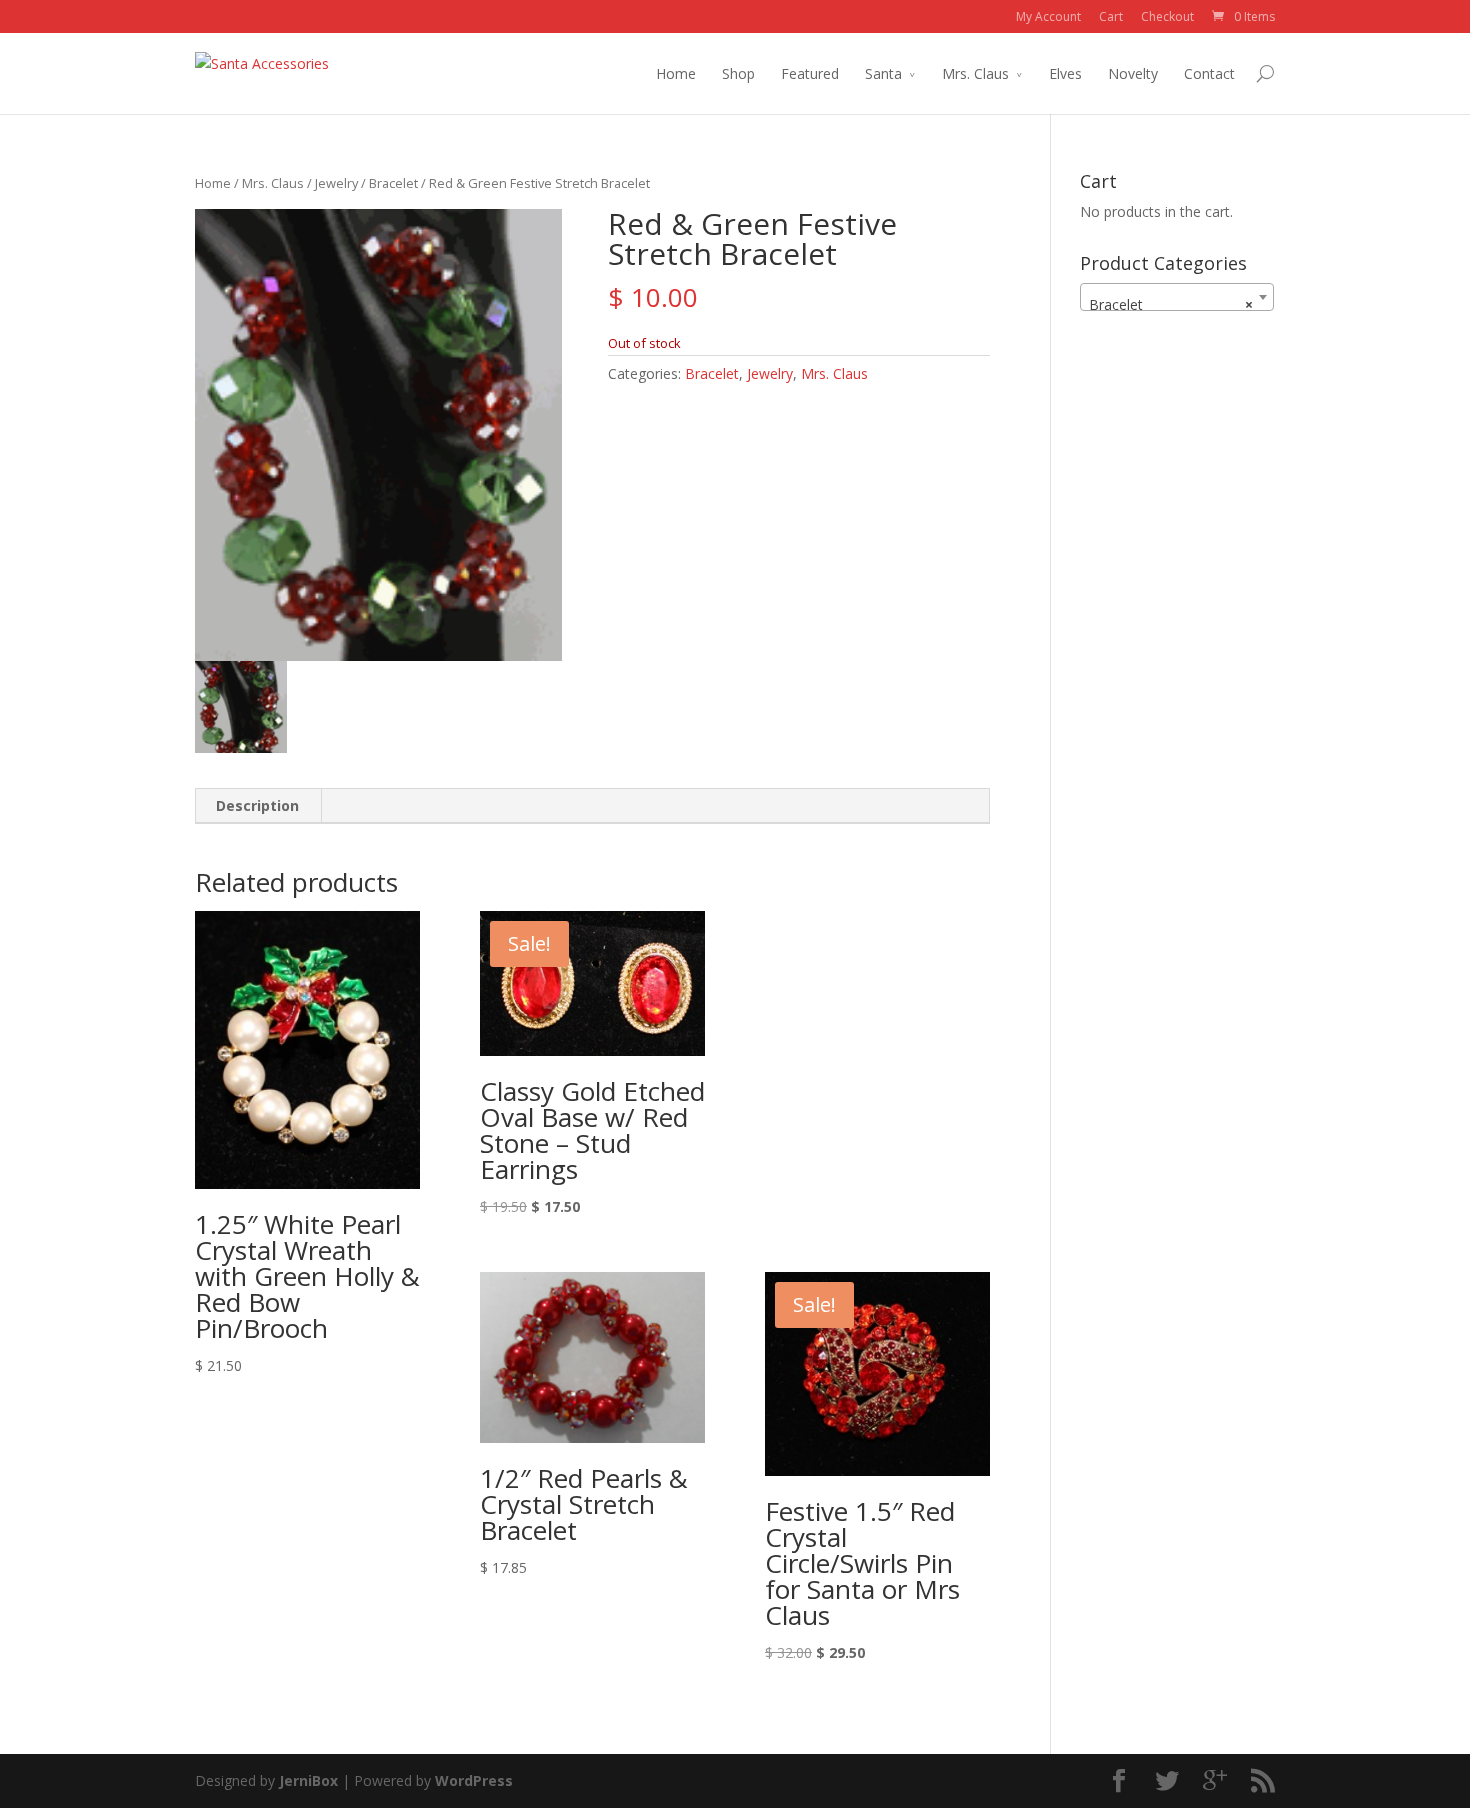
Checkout (1167, 16)
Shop (738, 73)
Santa (883, 73)
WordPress (474, 1780)
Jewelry (336, 183)
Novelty (1133, 73)
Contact (1209, 73)
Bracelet (393, 183)
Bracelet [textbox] (1171, 304)
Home (676, 73)
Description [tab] (257, 805)
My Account (1048, 16)
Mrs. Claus (975, 73)
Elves (1065, 73)
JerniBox (308, 1780)
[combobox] (1177, 297)
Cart (1111, 16)
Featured (810, 73)
